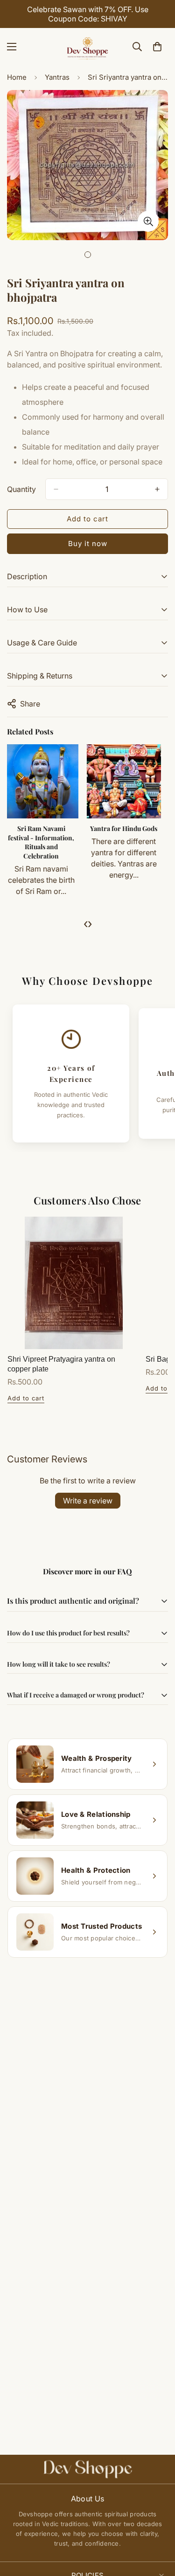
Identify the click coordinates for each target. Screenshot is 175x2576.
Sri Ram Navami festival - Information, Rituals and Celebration (46, 842)
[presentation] (86, 923)
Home (17, 77)
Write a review (88, 1501)
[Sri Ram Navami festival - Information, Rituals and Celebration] (46, 781)
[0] (157, 47)
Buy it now (88, 544)
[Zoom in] (148, 221)
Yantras (57, 77)
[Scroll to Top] (158, 2527)
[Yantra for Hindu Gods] (129, 781)
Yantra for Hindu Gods (128, 828)
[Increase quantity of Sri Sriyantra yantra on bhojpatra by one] (157, 489)
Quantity (21, 489)
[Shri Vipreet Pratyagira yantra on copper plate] (74, 1283)
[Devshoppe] (88, 47)
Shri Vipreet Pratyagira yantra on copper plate (61, 1364)
